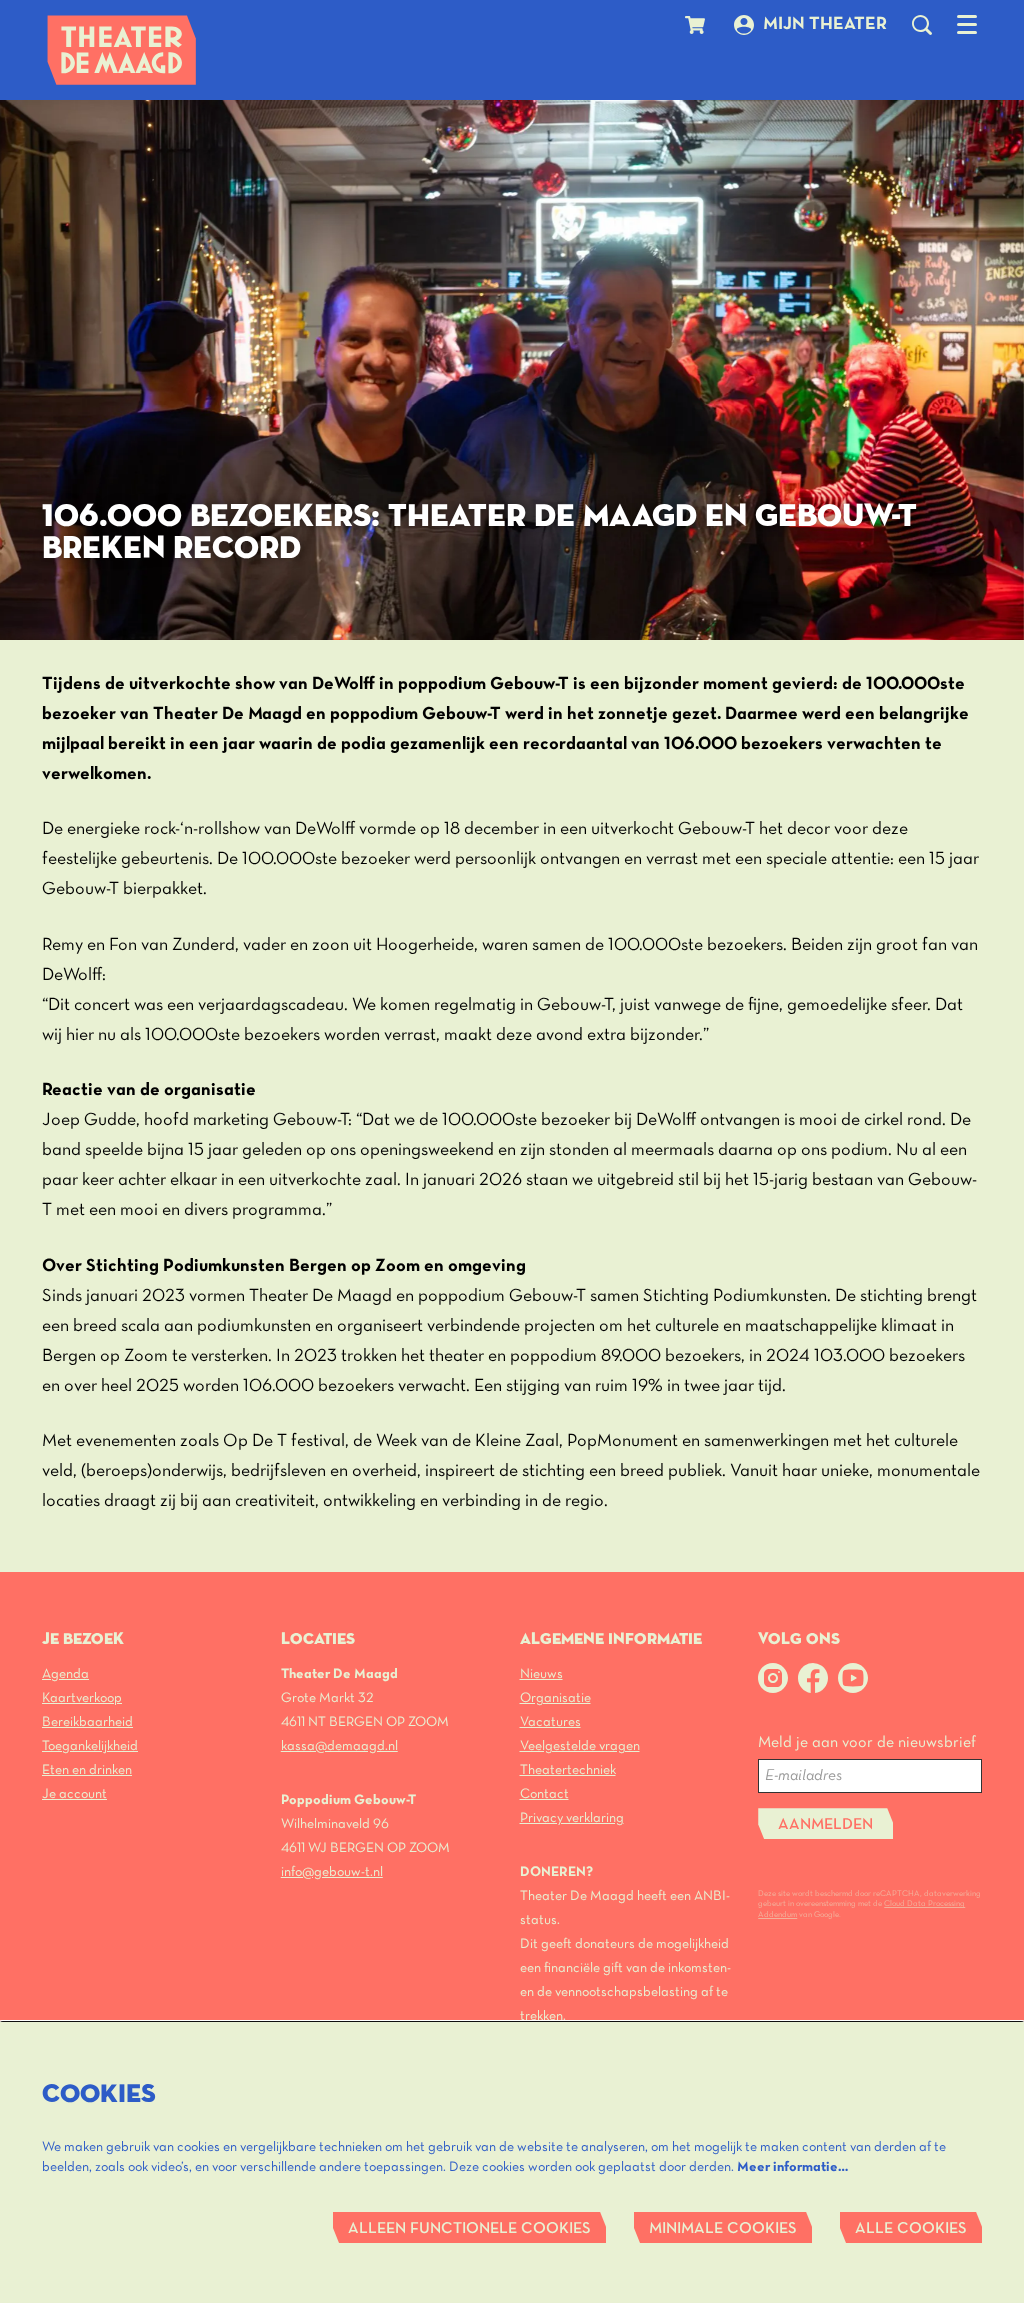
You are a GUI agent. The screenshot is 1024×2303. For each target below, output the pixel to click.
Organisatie (555, 1698)
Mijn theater (825, 24)
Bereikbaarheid (87, 1722)
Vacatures (550, 1722)
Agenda (65, 1674)
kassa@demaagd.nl (339, 1746)
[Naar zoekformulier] (922, 25)
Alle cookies (911, 2229)
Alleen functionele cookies (469, 2229)
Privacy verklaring (572, 1818)
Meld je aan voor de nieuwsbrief (867, 1743)
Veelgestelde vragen (580, 1746)
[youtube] (853, 1678)
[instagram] (773, 1678)
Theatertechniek (568, 1770)
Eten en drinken (87, 1770)
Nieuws (541, 1674)
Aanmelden (825, 1825)
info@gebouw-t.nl (332, 1872)
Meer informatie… (792, 2167)
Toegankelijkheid (90, 1746)
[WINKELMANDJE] (697, 25)
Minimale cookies (723, 2229)
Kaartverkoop (82, 1698)
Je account (74, 1794)
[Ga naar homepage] (122, 50)
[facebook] (813, 1678)
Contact (544, 1794)
